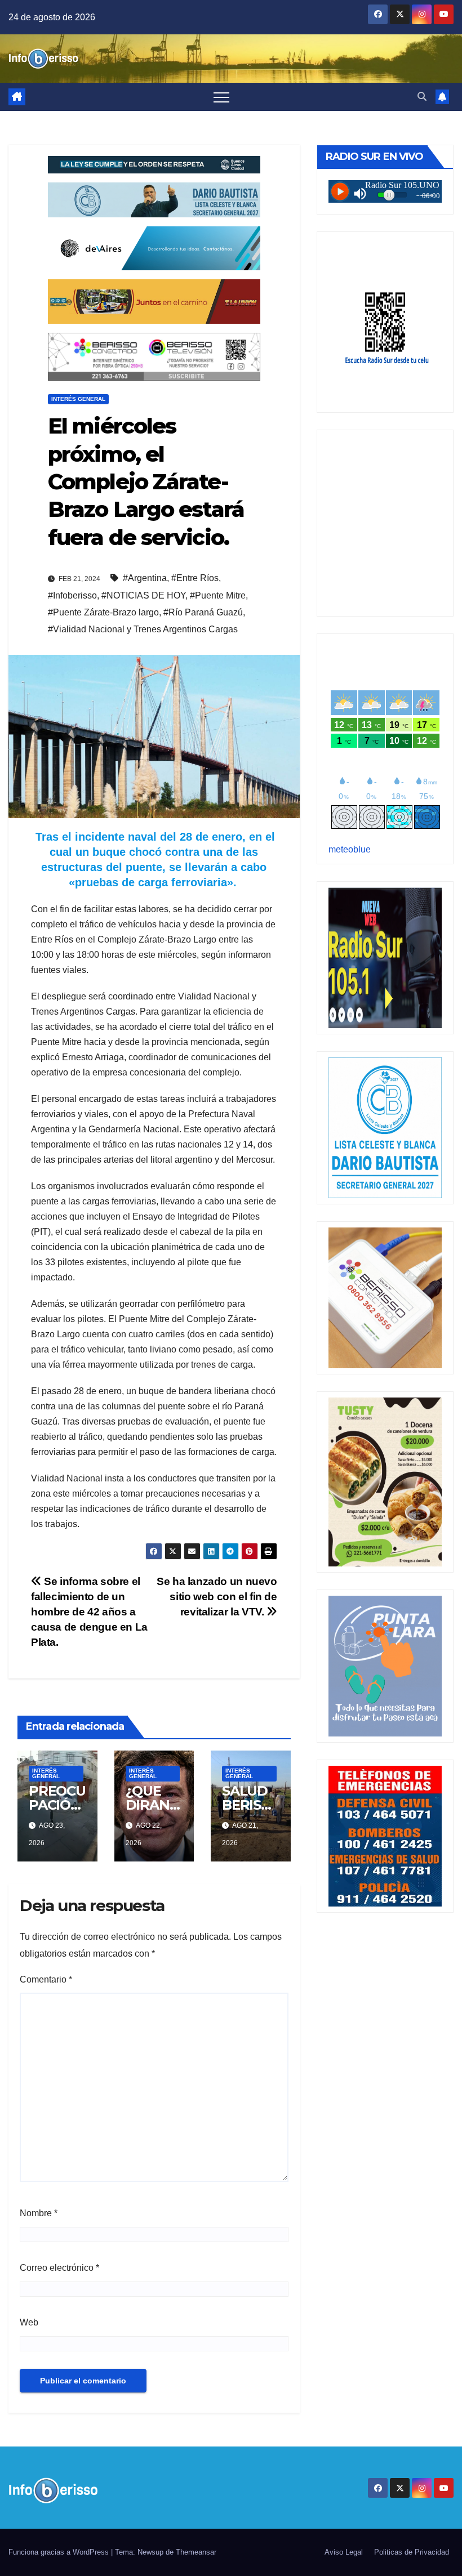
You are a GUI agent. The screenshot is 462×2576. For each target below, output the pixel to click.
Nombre (39, 2213)
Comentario (46, 1979)
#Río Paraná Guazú (203, 612)
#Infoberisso (72, 595)
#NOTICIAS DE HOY (143, 595)
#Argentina (145, 578)
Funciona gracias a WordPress (60, 2552)
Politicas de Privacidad (412, 2552)
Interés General (78, 399)
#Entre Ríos (195, 578)
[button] (422, 97)
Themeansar (196, 2552)
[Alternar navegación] (221, 97)
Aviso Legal (344, 2552)
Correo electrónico (59, 2268)
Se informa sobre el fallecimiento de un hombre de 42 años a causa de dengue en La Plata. (89, 1612)
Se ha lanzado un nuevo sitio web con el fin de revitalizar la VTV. (217, 1597)
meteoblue (350, 849)
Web (29, 2322)
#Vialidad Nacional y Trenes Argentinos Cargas (143, 629)
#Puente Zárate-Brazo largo (103, 612)
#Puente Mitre (218, 595)
